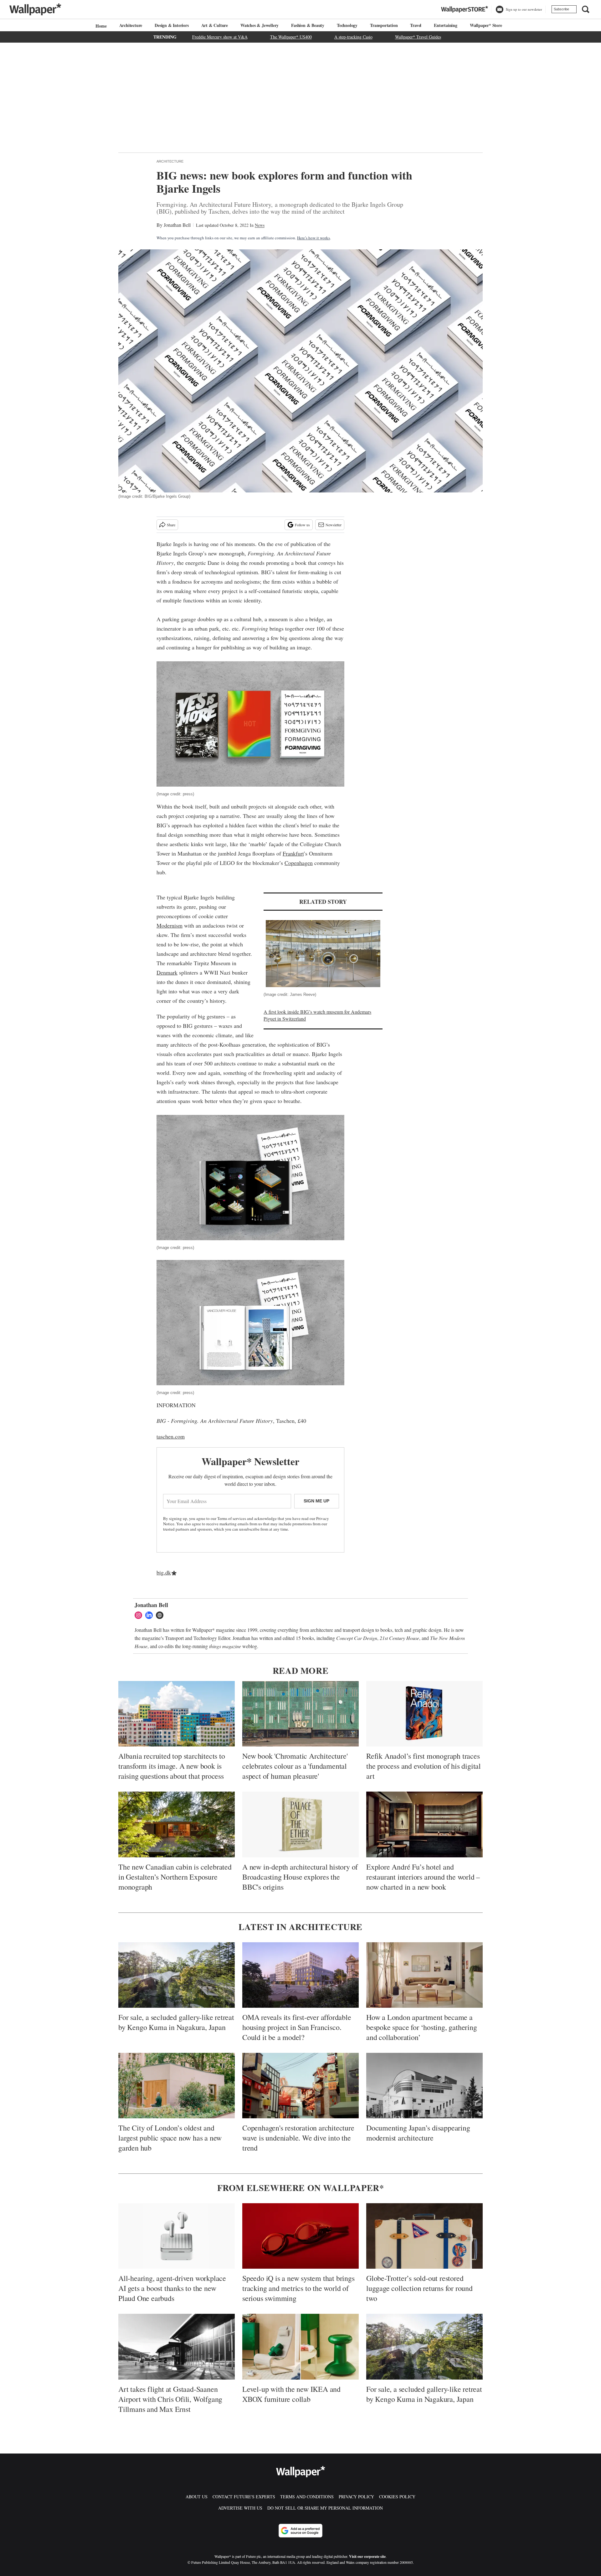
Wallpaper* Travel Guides (418, 37)
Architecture (131, 25)
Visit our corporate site (367, 2556)
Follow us (302, 525)
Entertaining (446, 25)
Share (171, 525)
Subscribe (561, 9)
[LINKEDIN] (151, 1615)
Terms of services (232, 1518)
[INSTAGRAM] (140, 1615)
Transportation (384, 25)
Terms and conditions (307, 2497)
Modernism (170, 925)
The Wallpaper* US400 (291, 37)
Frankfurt (293, 853)
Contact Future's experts (244, 2497)
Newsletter (334, 525)
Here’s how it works (313, 238)
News (260, 225)
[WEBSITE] (161, 1615)
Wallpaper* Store (486, 25)
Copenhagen (299, 863)
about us (197, 2497)
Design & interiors (172, 25)
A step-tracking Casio (353, 37)
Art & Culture (215, 25)
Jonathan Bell (177, 225)
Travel (416, 25)
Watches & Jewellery (259, 25)
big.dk (164, 1572)
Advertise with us (240, 2508)
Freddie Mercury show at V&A (220, 37)
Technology (347, 25)
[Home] (100, 26)
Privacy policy (356, 2497)
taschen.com (171, 1436)
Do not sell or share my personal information (325, 2508)
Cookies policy (397, 2497)
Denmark (167, 972)
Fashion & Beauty (308, 25)
